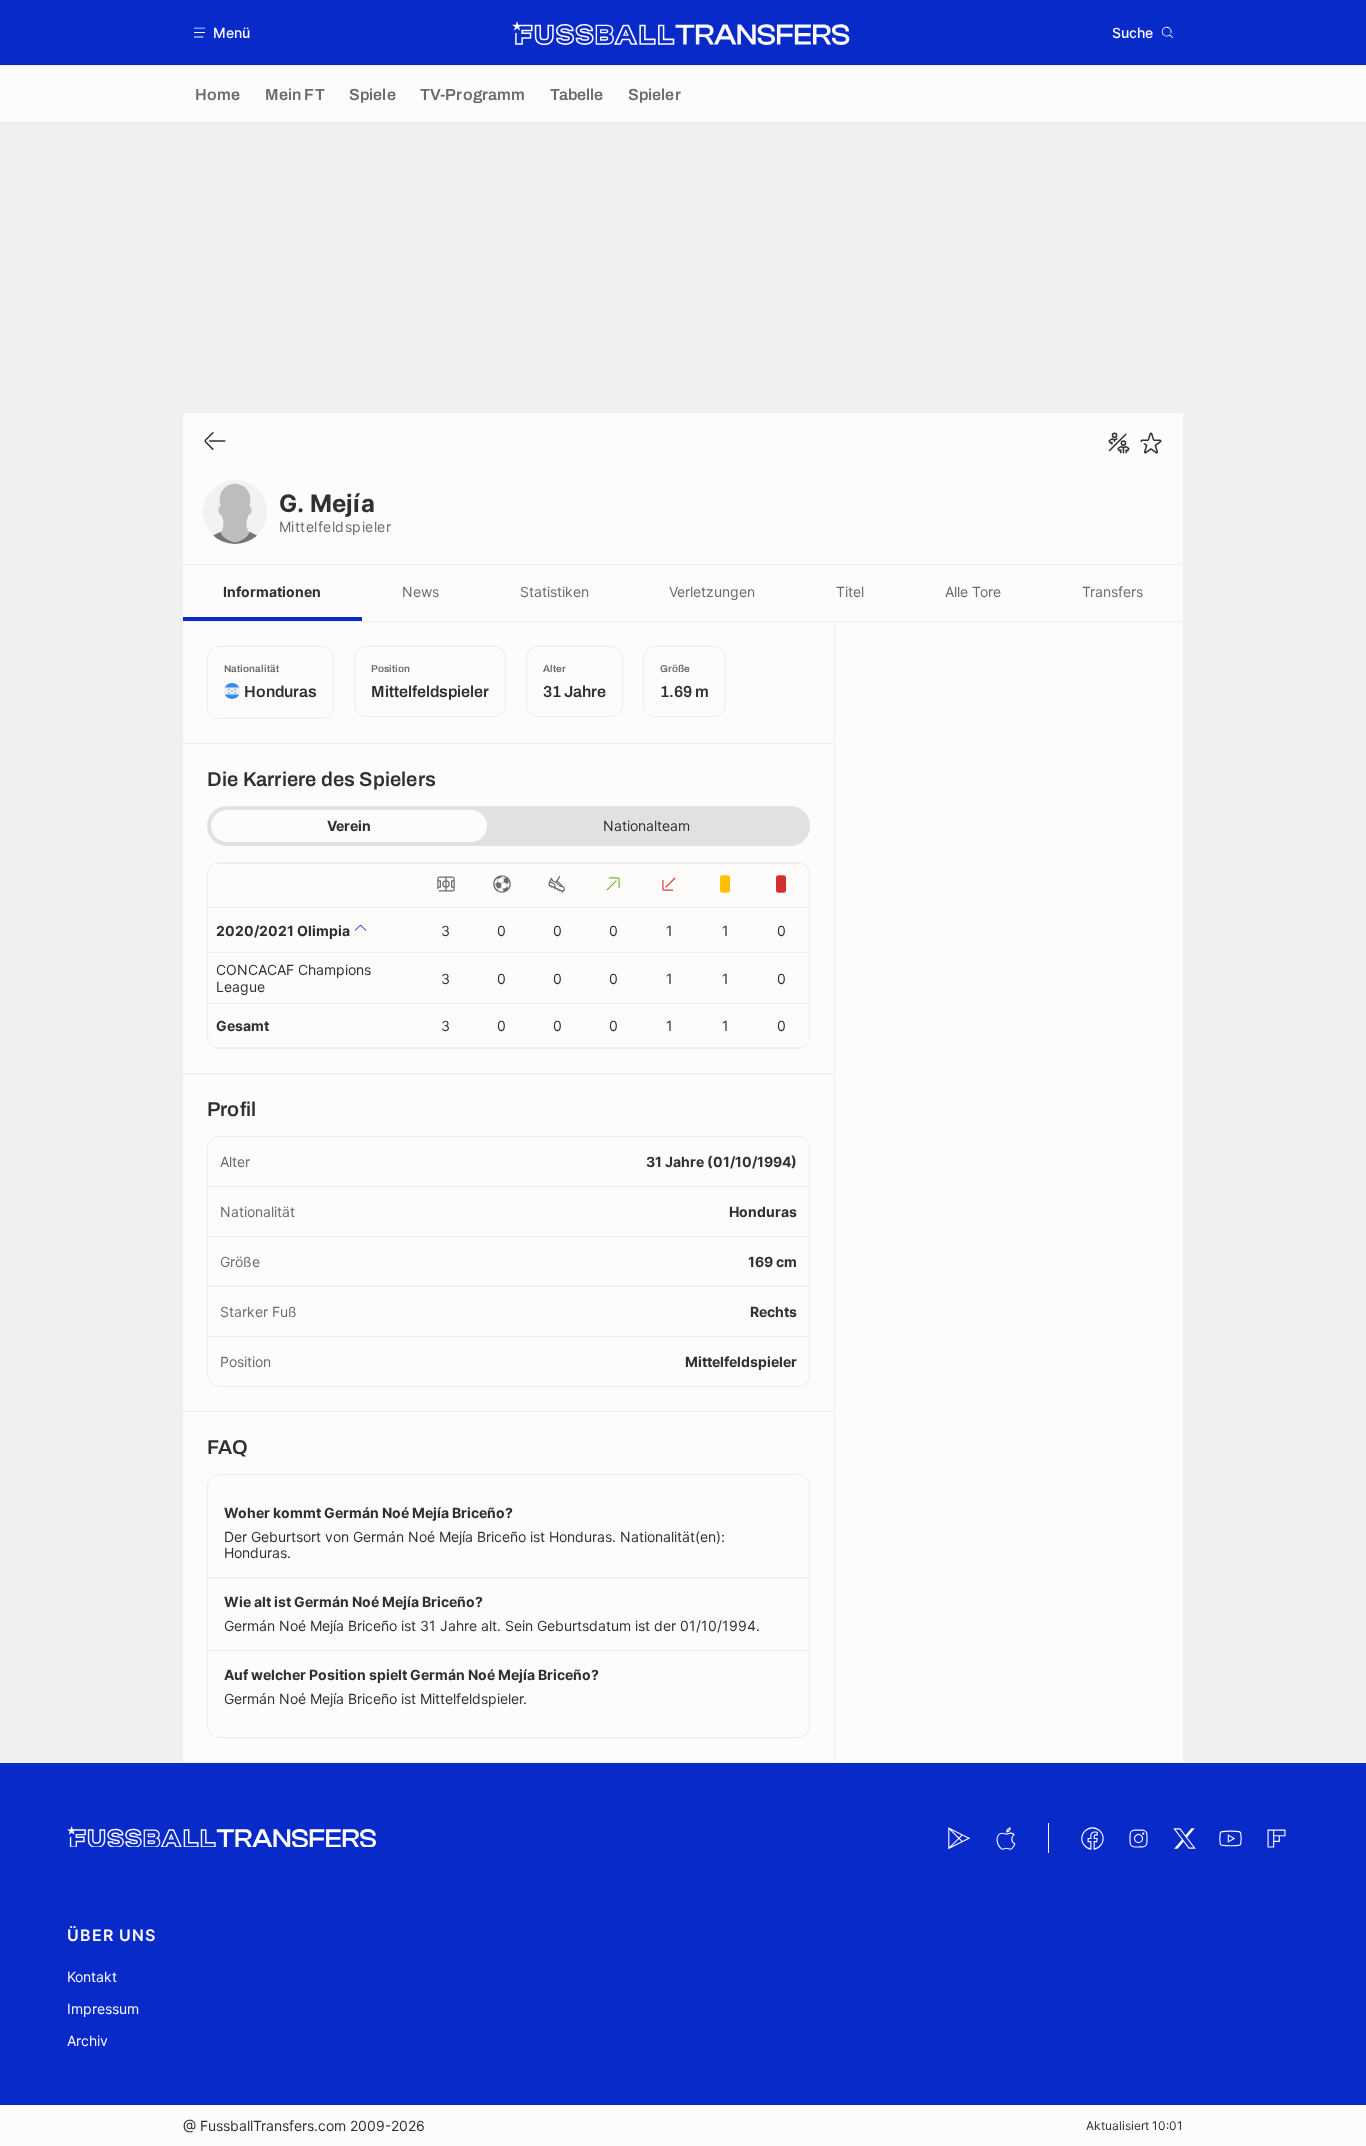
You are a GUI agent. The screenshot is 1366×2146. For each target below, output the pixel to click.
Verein (349, 825)
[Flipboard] (1276, 1838)
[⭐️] (1151, 443)
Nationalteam (646, 825)
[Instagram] (1138, 1838)
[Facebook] (1092, 1838)
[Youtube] (1230, 1838)
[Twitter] (1184, 1838)
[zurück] (215, 442)
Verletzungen (712, 591)
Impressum (103, 2008)
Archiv (87, 2040)
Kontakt (92, 1976)
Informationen (272, 591)
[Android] (959, 1838)
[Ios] (1005, 1838)
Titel (850, 591)
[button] (222, 32)
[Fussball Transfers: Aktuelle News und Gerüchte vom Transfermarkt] (681, 33)
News (420, 591)
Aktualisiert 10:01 (1134, 2125)
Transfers (1112, 591)
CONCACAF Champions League (293, 978)
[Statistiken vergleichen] (1119, 443)
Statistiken (554, 591)
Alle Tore (973, 591)
